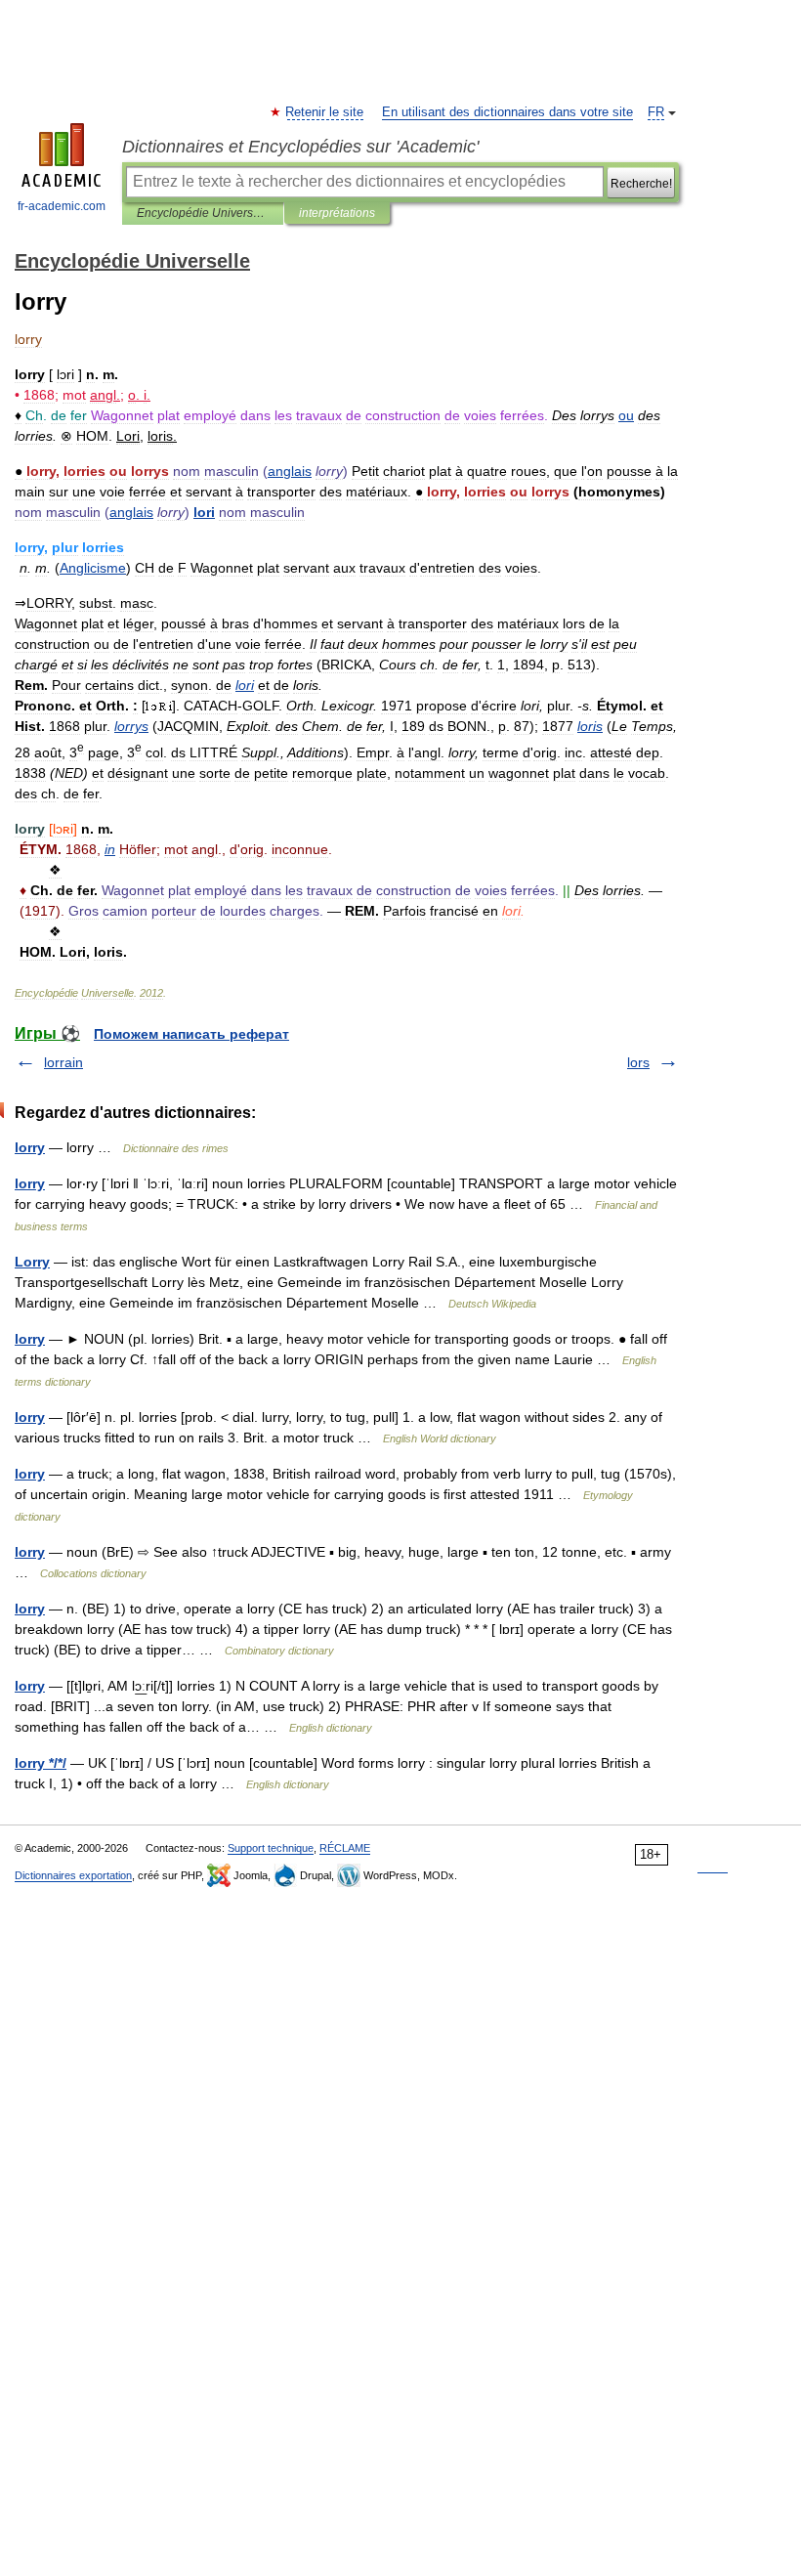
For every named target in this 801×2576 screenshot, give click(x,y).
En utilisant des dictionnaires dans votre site (507, 112)
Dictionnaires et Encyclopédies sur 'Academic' (300, 147)
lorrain (63, 1062)
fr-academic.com (62, 206)
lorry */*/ (41, 1763)
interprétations (337, 213)
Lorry (32, 1262)
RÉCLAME (345, 1848)
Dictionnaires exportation (73, 1875)
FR (656, 112)
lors (638, 1062)
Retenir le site (325, 112)
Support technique (271, 1848)
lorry (30, 1147)
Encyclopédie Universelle (203, 213)
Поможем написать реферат (191, 1034)
